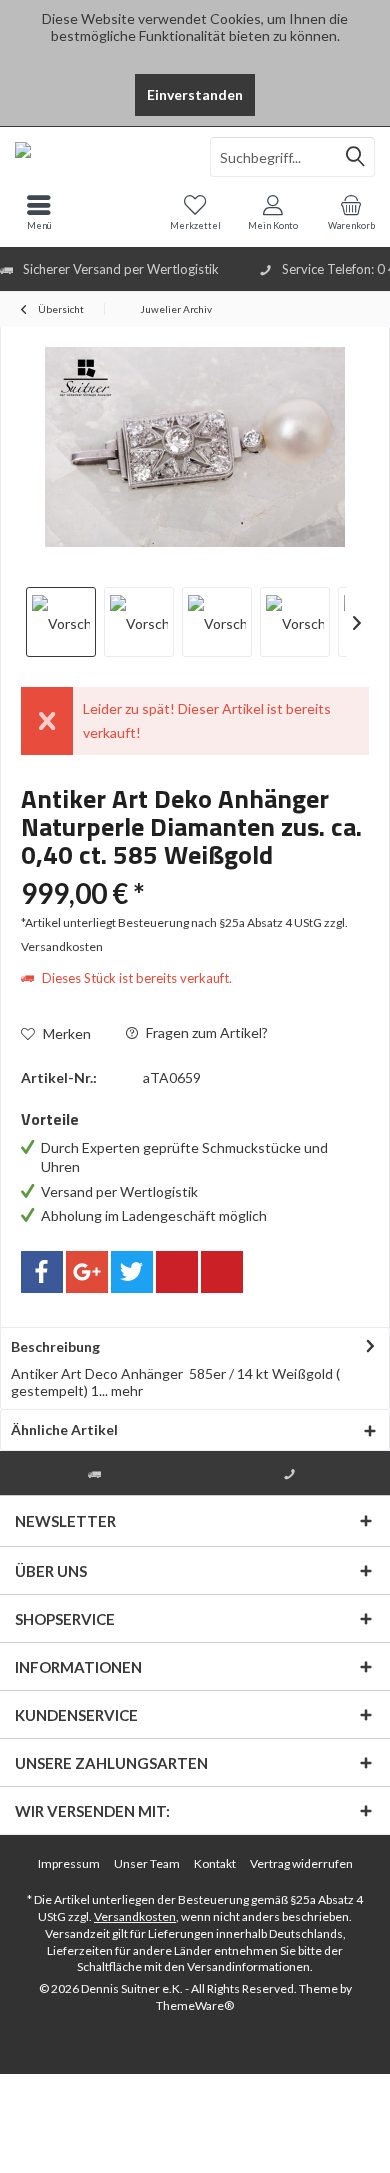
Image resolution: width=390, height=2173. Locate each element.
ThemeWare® (195, 2005)
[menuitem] (351, 212)
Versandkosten (135, 1916)
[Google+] (87, 1272)
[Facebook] (42, 1272)
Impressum (69, 1863)
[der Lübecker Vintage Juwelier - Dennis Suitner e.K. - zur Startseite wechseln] (97, 157)
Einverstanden (195, 94)
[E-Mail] (222, 1272)
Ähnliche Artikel (64, 1429)
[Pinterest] (177, 1272)
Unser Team (147, 1863)
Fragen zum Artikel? (205, 1032)
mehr (125, 1390)
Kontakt (215, 1863)
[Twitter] (132, 1272)
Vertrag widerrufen (301, 1863)
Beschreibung (55, 1346)
